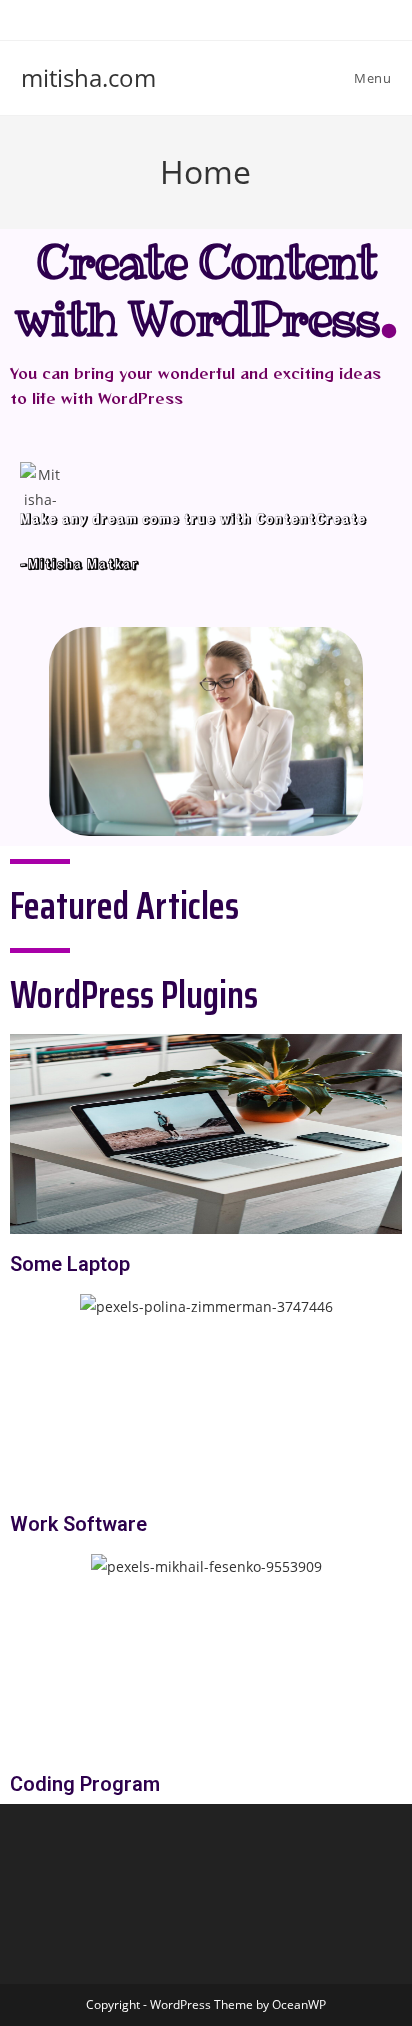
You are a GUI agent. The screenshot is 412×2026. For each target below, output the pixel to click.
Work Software (78, 1524)
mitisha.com (88, 77)
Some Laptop (70, 1264)
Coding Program (85, 1784)
